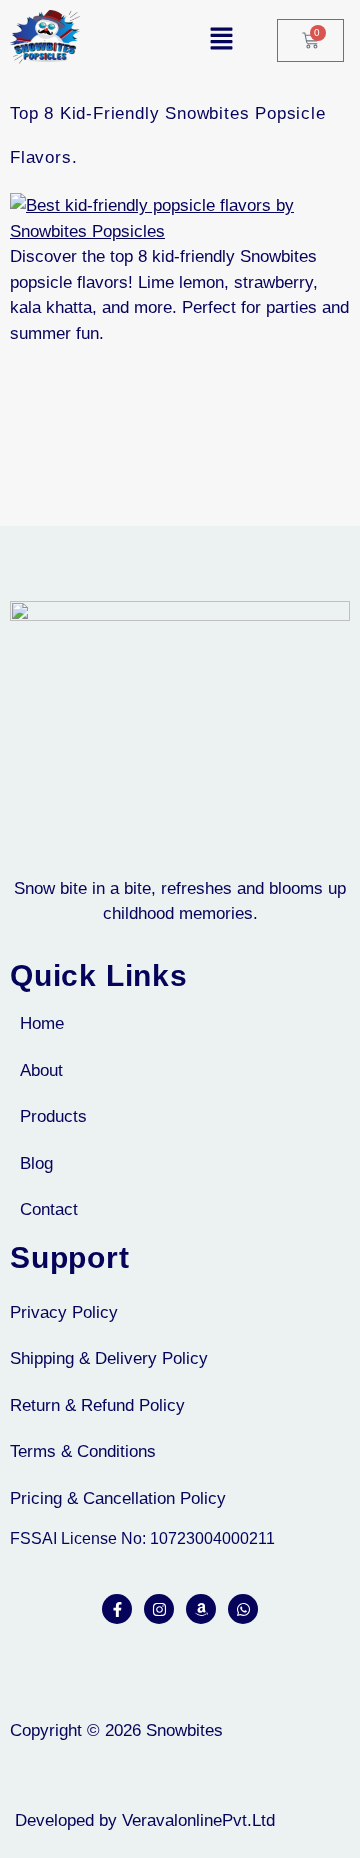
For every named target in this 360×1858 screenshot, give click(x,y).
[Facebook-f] (117, 1609)
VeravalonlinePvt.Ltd (198, 1820)
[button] (171, 40)
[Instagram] (159, 1609)
